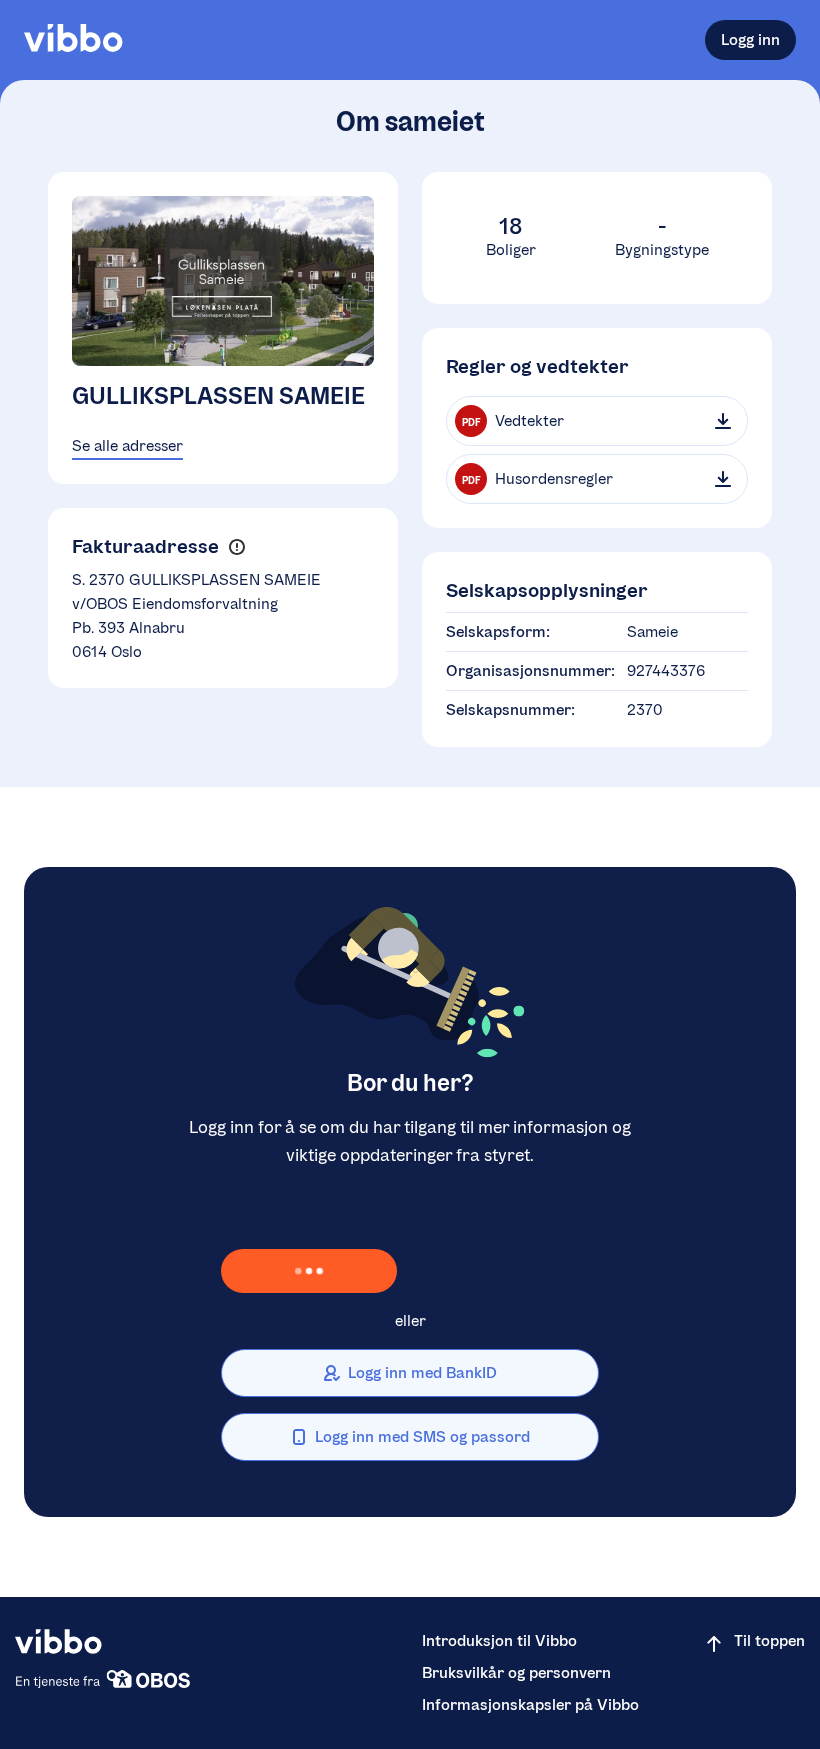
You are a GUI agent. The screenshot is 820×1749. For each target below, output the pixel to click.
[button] (236, 547)
